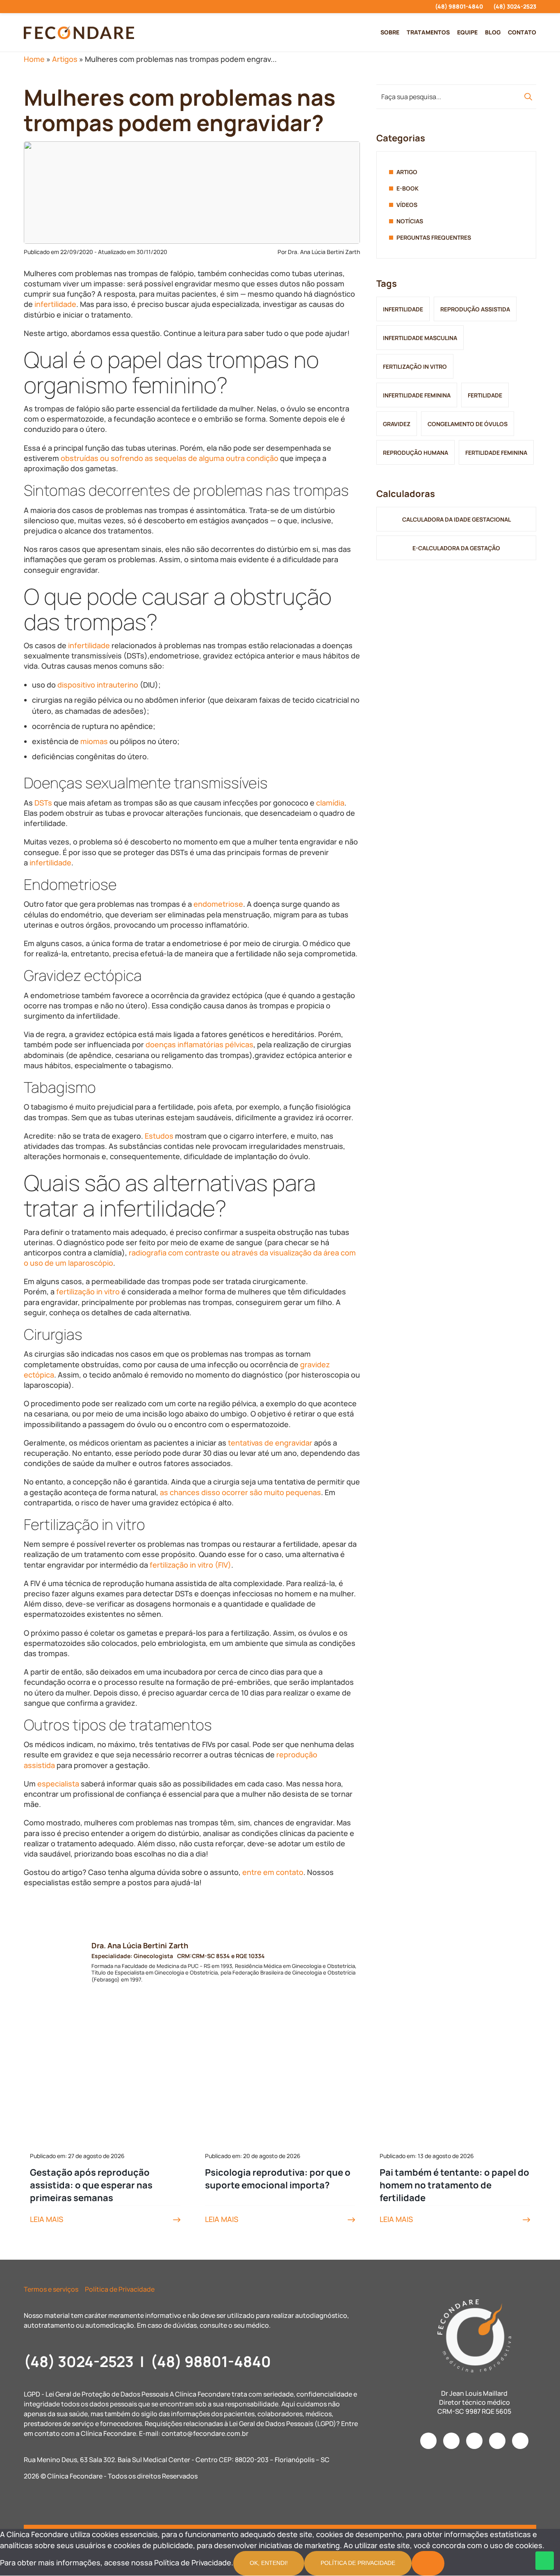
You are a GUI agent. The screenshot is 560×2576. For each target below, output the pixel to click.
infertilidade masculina (420, 338)
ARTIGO (407, 172)
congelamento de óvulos (468, 424)
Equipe (467, 32)
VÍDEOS (407, 205)
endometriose (218, 904)
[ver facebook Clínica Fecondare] (41, 7)
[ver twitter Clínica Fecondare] (85, 7)
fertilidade (485, 395)
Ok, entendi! (269, 2563)
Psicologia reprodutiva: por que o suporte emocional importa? (278, 2179)
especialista (58, 1784)
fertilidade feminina (496, 453)
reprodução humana (415, 453)
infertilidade (55, 304)
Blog (493, 32)
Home (34, 59)
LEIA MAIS (47, 2219)
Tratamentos (428, 32)
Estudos (159, 1136)
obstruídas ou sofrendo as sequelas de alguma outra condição (170, 458)
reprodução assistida (475, 309)
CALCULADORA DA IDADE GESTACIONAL (456, 519)
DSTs (43, 803)
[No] (428, 2563)
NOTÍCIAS (410, 221)
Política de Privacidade (120, 2289)
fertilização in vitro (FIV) (190, 1565)
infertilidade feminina (417, 395)
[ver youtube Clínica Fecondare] (56, 7)
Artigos (65, 59)
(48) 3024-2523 (515, 6)
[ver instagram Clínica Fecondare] (26, 7)
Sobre (390, 32)
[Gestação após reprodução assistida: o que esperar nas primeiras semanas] (105, 2088)
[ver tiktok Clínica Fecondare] (70, 7)
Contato (522, 32)
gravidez (397, 424)
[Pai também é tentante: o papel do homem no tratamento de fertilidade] (455, 2088)
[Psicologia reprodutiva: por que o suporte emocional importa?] (280, 2088)
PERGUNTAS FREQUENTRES (434, 237)
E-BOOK (407, 188)
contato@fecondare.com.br (205, 2433)
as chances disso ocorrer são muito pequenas (240, 1492)
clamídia (330, 803)
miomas (94, 741)
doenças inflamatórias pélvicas (199, 1044)
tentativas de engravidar (270, 1443)
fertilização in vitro (88, 1291)
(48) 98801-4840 (459, 6)
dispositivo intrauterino (98, 685)
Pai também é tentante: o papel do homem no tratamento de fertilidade (454, 2185)
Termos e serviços (51, 2289)
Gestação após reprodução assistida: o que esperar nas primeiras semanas (91, 2185)
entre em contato (273, 1872)
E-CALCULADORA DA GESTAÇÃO (456, 548)
